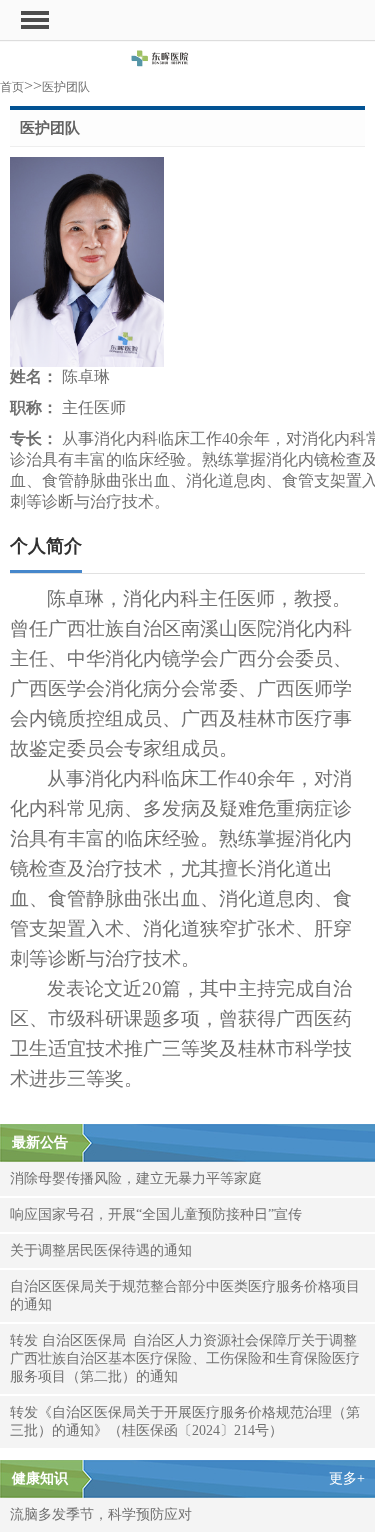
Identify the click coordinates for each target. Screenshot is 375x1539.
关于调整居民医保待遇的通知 (101, 1250)
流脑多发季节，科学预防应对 (101, 1514)
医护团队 (66, 87)
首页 (12, 87)
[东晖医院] (187, 61)
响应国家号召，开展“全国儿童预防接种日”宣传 (156, 1214)
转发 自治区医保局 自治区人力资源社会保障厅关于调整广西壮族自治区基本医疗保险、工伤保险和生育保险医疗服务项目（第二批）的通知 (185, 1358)
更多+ (347, 1478)
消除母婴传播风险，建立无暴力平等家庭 (136, 1178)
